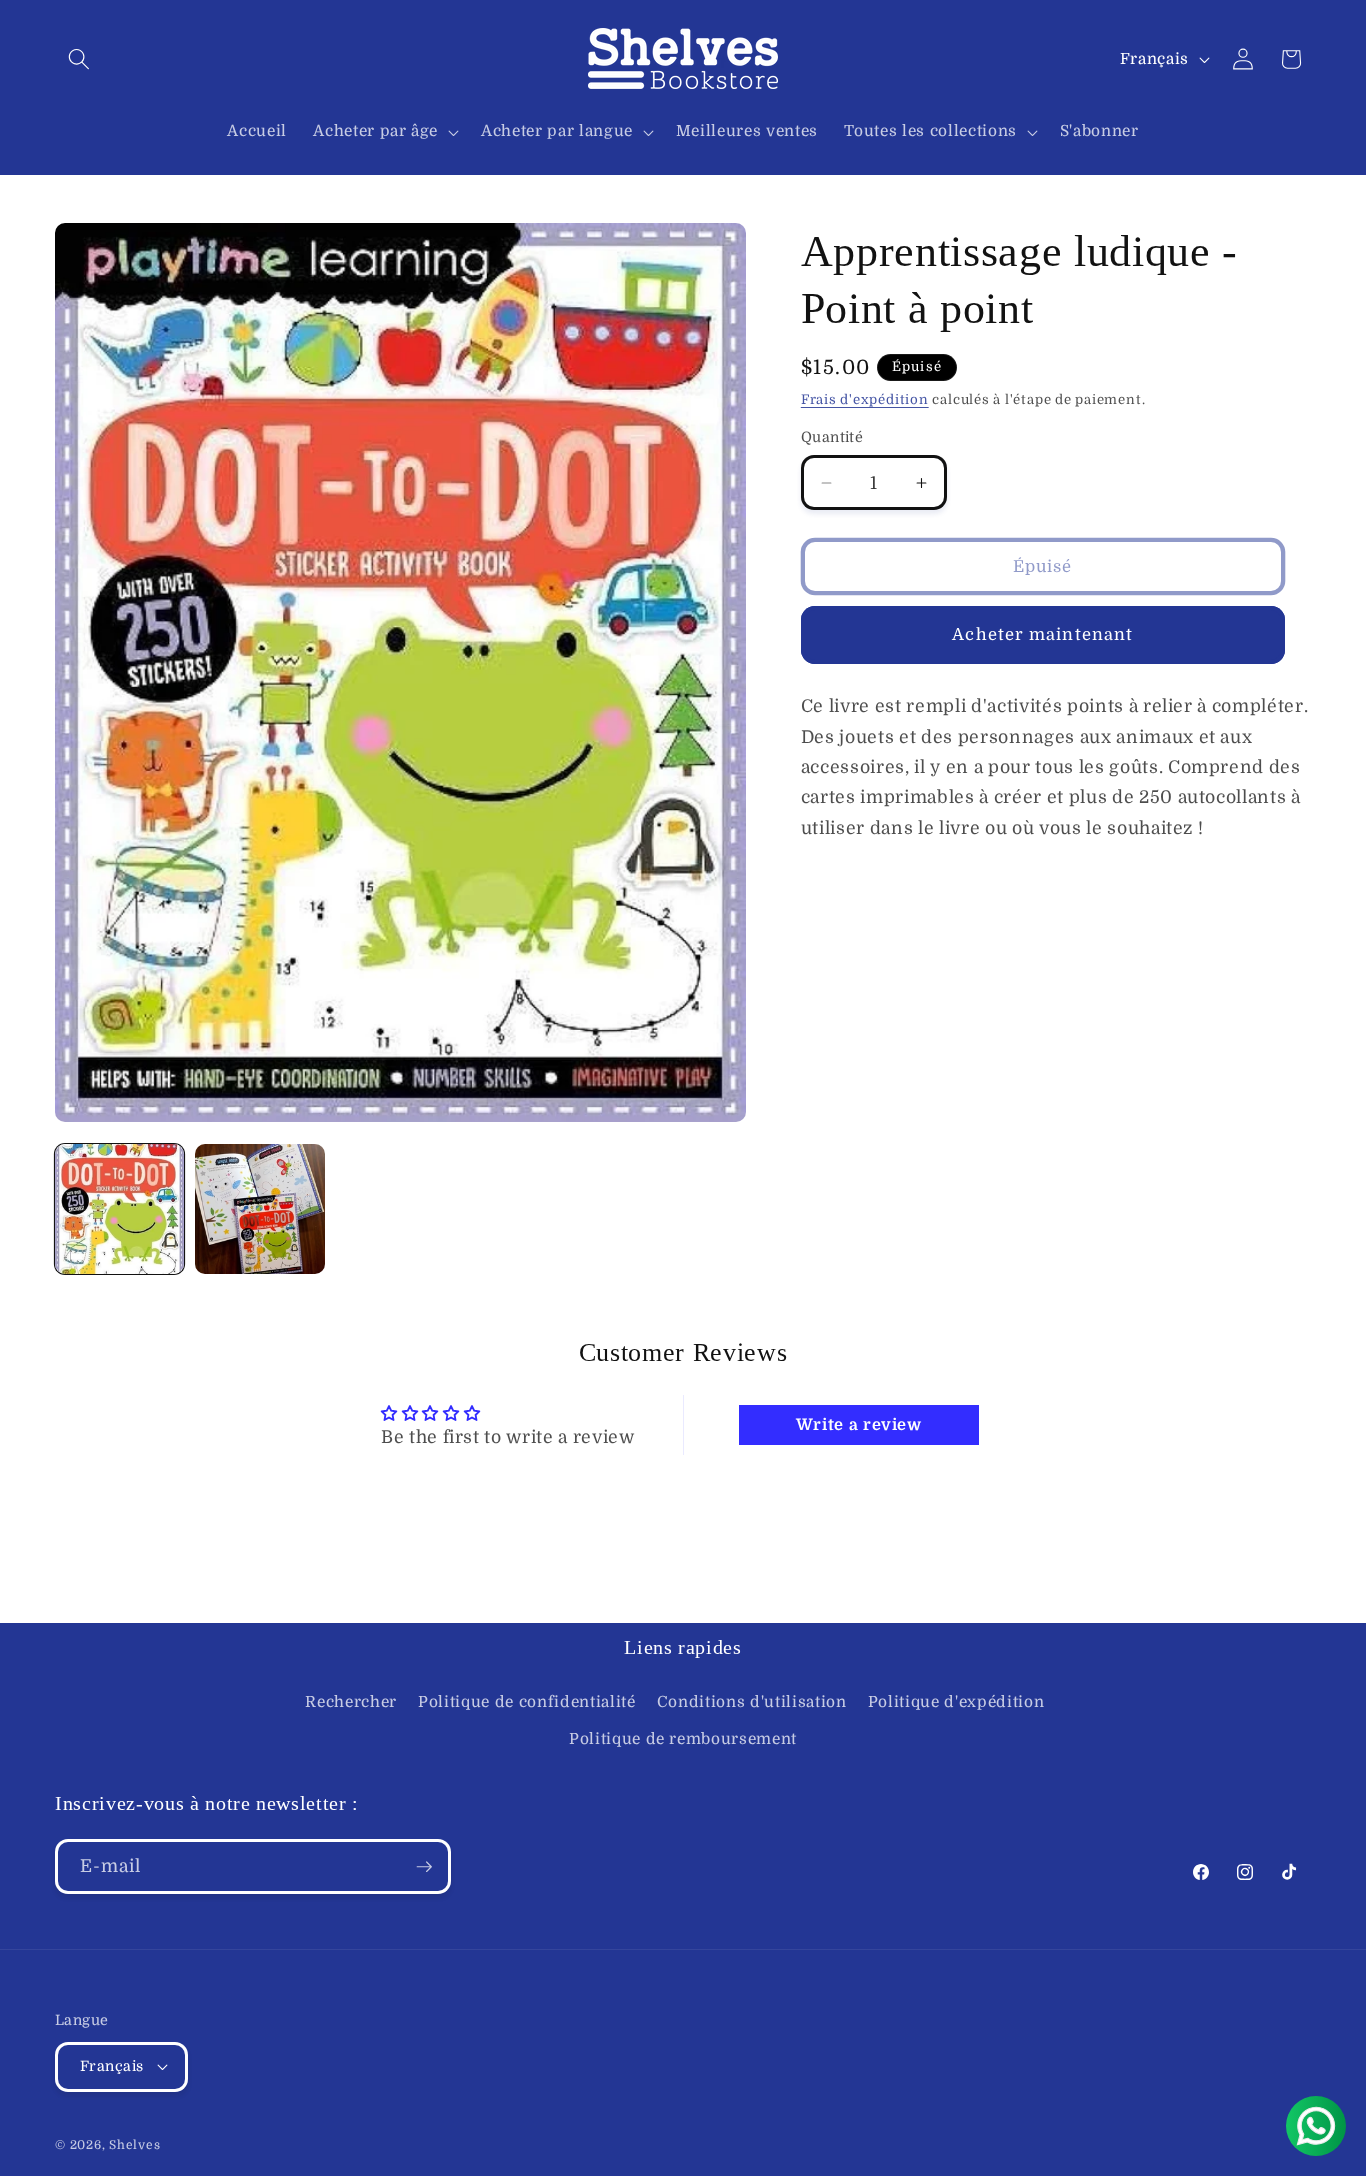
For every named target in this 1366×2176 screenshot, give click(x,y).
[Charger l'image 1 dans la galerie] (119, 1208)
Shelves (134, 2145)
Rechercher (351, 1701)
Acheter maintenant (1042, 634)
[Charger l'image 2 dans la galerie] (259, 1208)
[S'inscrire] (424, 1867)
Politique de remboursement (683, 1739)
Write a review (859, 1425)
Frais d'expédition (865, 399)
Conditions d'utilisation (752, 1701)
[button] (79, 59)
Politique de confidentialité (526, 1701)
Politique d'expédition (956, 1701)
